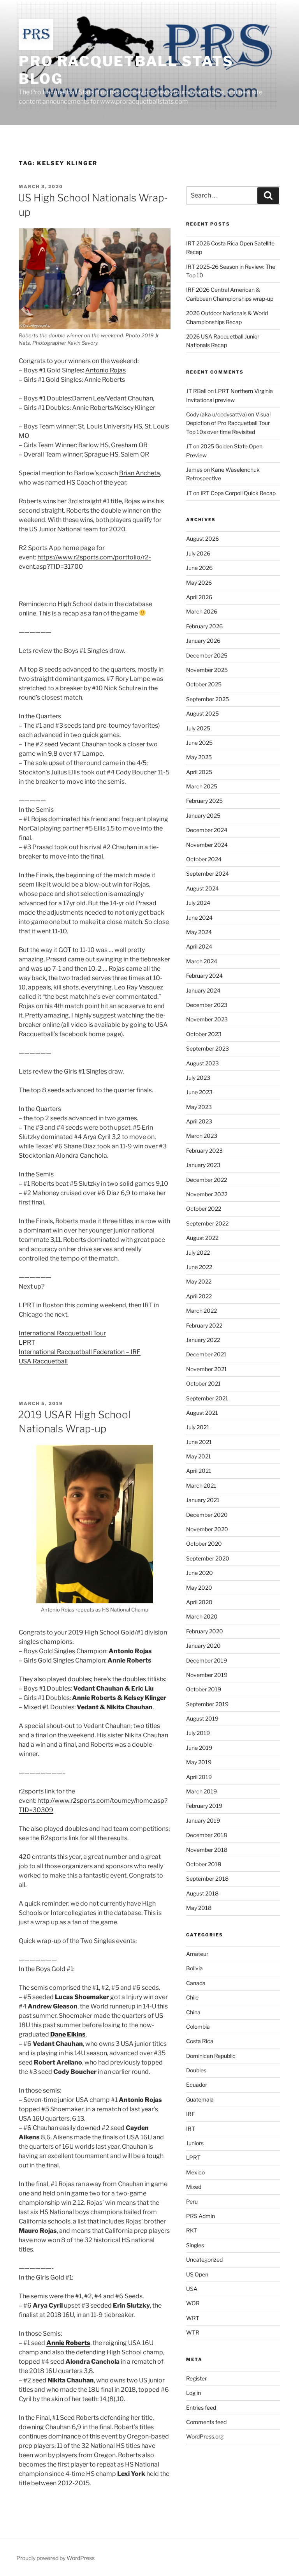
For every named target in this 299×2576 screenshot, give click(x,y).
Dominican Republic (211, 2056)
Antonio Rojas (106, 370)
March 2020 (202, 1616)
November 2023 (207, 1019)
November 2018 (207, 1850)
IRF (190, 2114)
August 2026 (202, 539)
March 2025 (202, 786)
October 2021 (203, 1383)
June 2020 (200, 1573)
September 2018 (207, 1879)
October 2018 (204, 1864)
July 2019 (198, 1733)
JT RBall (196, 391)
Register (196, 2378)
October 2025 (204, 684)
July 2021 (198, 1427)
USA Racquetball (43, 1361)
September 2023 (208, 1048)
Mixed (194, 2187)
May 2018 (199, 1908)
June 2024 (199, 918)
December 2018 (207, 1835)
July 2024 (198, 903)
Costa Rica (200, 2041)
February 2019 (204, 1806)
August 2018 (202, 1893)
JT (189, 446)
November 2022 (207, 1194)
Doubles (196, 2070)
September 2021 (207, 1398)
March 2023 (202, 1136)
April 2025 (199, 772)
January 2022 (203, 1340)
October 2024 (204, 859)
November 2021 (207, 1369)
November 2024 (207, 845)
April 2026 (199, 597)
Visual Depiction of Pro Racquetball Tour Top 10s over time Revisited (228, 423)
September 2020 (208, 1558)
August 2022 (202, 1238)
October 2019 (204, 1689)
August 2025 (202, 713)
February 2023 (204, 1150)
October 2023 (204, 1034)
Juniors (195, 2143)
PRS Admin (201, 2216)
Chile (192, 1997)
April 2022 (199, 1296)
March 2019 (201, 1791)
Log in (193, 2393)
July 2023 (198, 1078)
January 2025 (203, 815)
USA (192, 2289)
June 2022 (199, 1267)
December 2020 (207, 1515)
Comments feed (206, 2422)
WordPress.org (205, 2436)
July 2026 (198, 553)
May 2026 (199, 583)
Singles (195, 2245)
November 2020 (207, 1529)
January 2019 (203, 1820)
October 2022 (204, 1209)
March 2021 (201, 1485)
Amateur (197, 1954)
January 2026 (203, 641)
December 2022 (207, 1180)
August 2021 (202, 1413)
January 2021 (203, 1500)
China (193, 2012)
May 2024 (199, 932)
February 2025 (204, 801)
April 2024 (199, 946)
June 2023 (199, 1092)
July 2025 (198, 728)
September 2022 (207, 1223)
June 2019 (199, 1748)
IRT (191, 2129)
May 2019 (199, 1762)
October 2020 (204, 1544)
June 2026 (199, 568)
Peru (192, 2201)
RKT (192, 2230)
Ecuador (197, 2085)
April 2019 (199, 1777)
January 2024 (203, 990)
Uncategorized (204, 2260)
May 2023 (199, 1107)
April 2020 (199, 1602)
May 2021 (199, 1456)
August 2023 (202, 1063)
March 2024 (202, 961)
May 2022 (199, 1281)
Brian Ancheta (140, 473)
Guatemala (200, 2099)
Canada (196, 1983)
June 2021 (199, 1442)
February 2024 (204, 976)
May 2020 (199, 1588)
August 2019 (202, 1718)
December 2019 (207, 1660)
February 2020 (205, 1631)
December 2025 (207, 655)
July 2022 (198, 1253)
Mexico (195, 2172)
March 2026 (202, 611)
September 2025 (208, 699)
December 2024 (207, 830)
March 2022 (201, 1311)
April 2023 (199, 1121)
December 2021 (206, 1354)
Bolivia (194, 1968)
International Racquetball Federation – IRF (80, 1352)
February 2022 (204, 1325)
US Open (197, 2274)
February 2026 (204, 626)
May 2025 (199, 757)
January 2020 (203, 1646)
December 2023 (207, 1005)
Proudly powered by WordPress (55, 2558)
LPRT (27, 1343)
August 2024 (202, 888)
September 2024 (208, 874)
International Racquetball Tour (62, 1333)
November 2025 (207, 670)
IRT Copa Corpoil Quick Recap (238, 493)
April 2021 (199, 1471)
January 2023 (203, 1165)
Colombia (198, 2027)
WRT (193, 2318)
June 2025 (199, 743)
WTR (193, 2332)
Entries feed (201, 2408)
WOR (193, 2303)
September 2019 (207, 1704)
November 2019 (207, 1675)
